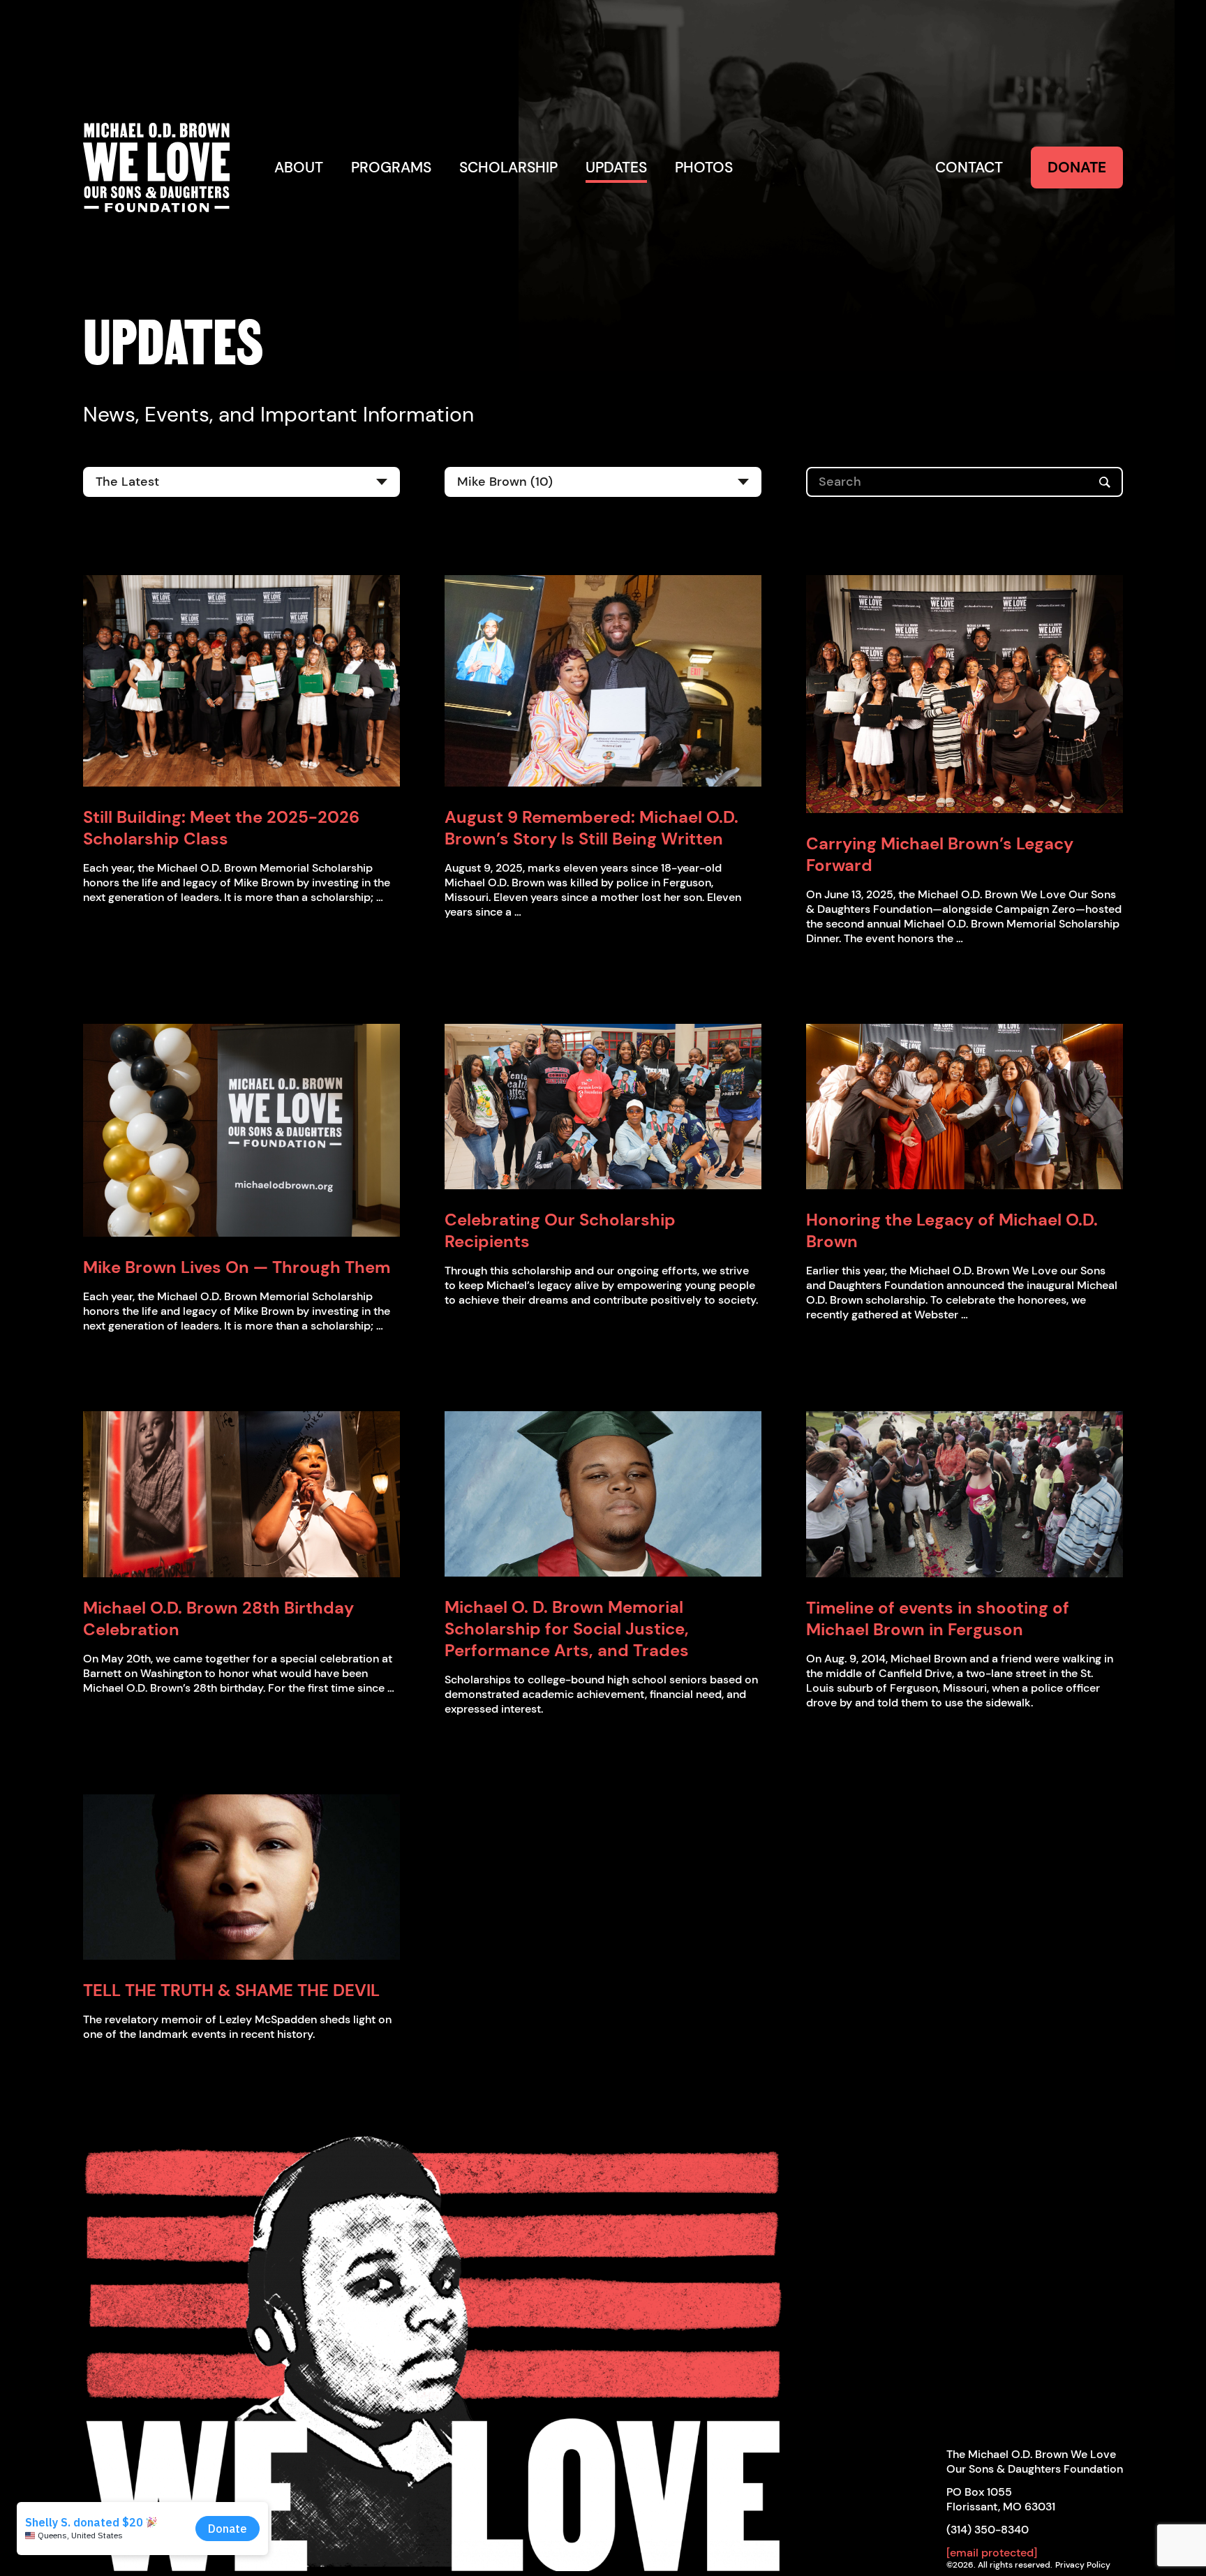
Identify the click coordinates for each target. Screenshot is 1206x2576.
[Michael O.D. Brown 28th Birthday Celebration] (241, 1494)
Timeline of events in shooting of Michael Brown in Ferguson (938, 1618)
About (299, 167)
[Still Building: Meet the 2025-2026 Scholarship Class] (241, 681)
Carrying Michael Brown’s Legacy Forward (940, 854)
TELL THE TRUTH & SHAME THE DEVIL (231, 1990)
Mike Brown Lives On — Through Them (237, 1267)
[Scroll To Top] (435, 2345)
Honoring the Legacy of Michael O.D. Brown (952, 1230)
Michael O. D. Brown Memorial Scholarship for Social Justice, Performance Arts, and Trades (567, 1629)
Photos (704, 167)
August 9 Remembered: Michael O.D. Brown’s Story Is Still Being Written (591, 828)
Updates (616, 167)
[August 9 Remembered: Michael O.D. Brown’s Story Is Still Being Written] (603, 681)
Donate (1077, 167)
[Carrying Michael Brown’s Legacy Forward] (965, 694)
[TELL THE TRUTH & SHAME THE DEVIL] (241, 1877)
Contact (969, 167)
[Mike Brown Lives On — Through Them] (241, 1130)
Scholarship (508, 167)
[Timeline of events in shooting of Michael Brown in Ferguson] (965, 1494)
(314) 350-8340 (988, 2530)
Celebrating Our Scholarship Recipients (560, 1230)
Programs (391, 167)
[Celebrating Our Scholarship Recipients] (603, 1107)
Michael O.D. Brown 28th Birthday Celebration (218, 1618)
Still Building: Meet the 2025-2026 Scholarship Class (221, 828)
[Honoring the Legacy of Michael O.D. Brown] (965, 1107)
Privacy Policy (1083, 2565)
